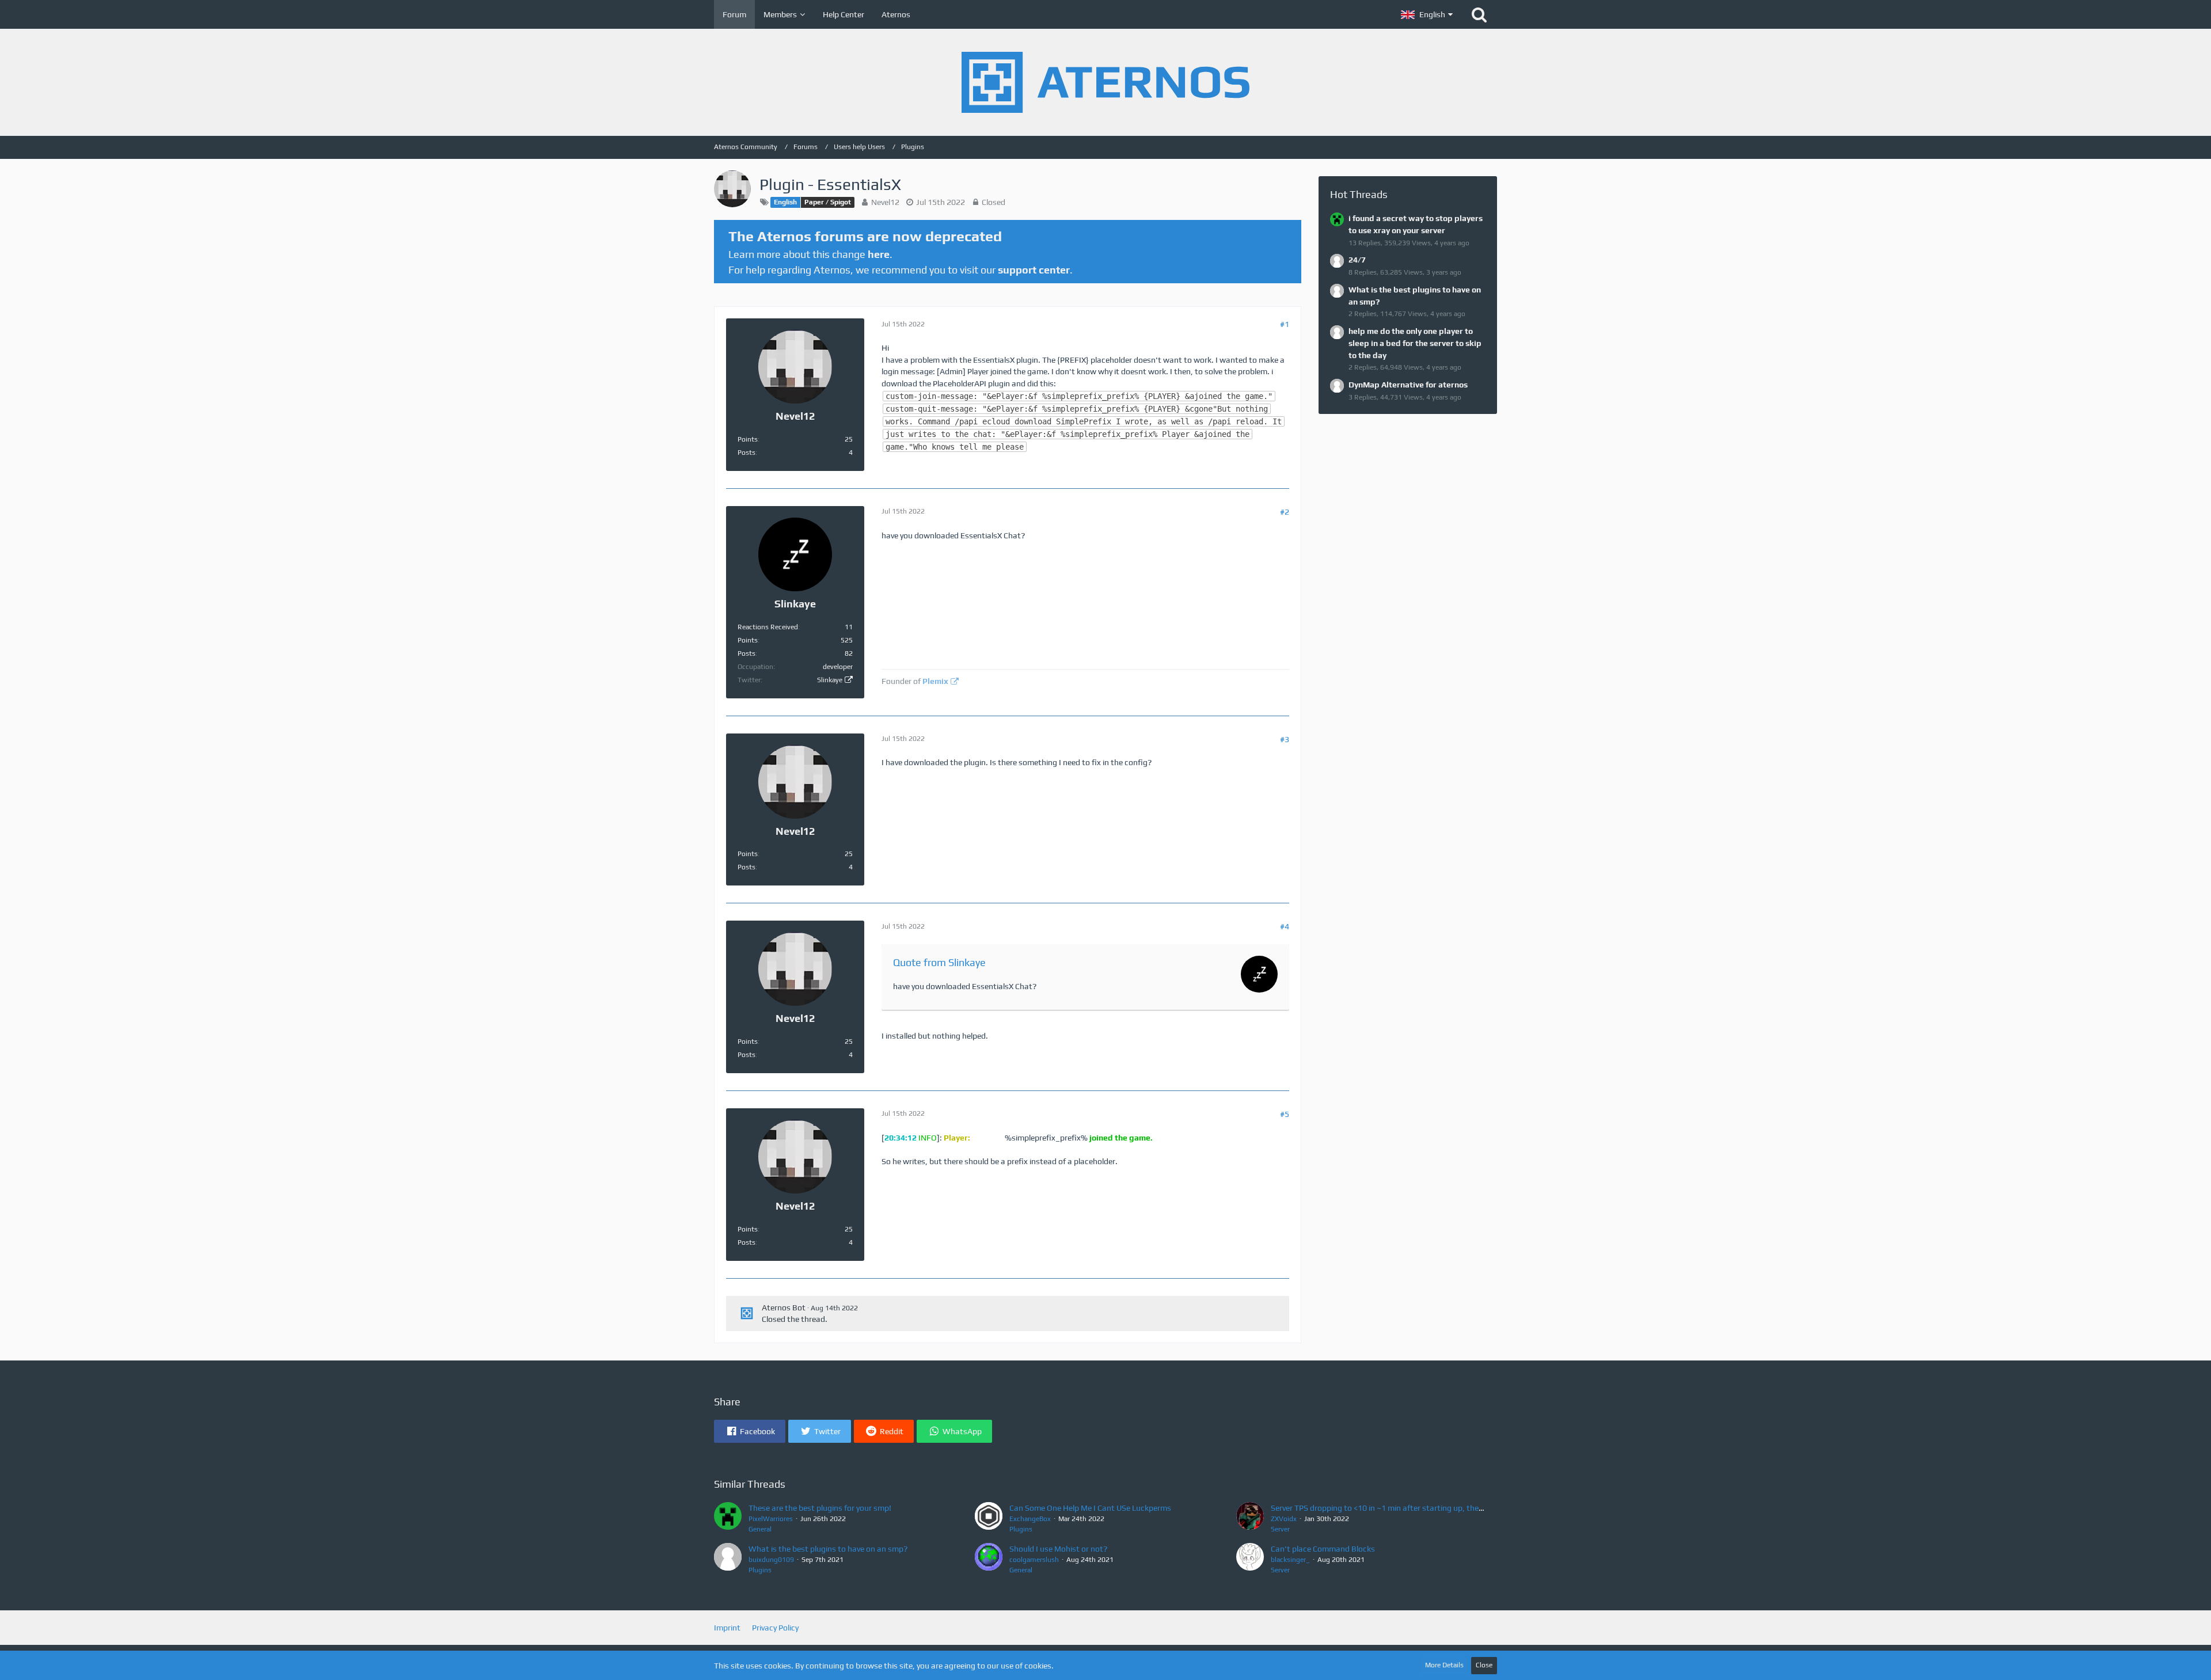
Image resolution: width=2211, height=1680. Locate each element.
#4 (1285, 926)
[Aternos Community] (1105, 82)
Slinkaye (830, 680)
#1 (1285, 324)
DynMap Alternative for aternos (1408, 385)
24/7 (1357, 260)
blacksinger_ (1290, 1560)
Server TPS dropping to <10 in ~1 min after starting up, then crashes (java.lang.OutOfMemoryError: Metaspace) (1470, 1508)
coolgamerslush (1034, 1560)
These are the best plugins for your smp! (820, 1508)
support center (1034, 270)
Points (748, 439)
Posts (747, 453)
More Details (1444, 1665)
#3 (1285, 739)
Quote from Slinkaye (939, 962)
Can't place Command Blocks (1323, 1549)
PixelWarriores (771, 1519)
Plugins (1021, 1529)
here (879, 254)
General (760, 1529)
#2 (1285, 512)
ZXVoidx (1284, 1519)
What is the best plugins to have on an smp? (828, 1549)
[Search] (1479, 14)
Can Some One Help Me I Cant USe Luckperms (1090, 1508)
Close (1484, 1665)
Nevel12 (885, 202)
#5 (1285, 1114)
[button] (1427, 14)
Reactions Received (768, 627)
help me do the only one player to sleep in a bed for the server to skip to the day (1415, 343)
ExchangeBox (1030, 1519)
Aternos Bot (784, 1307)
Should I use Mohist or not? (1058, 1549)
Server (1280, 1529)
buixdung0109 (771, 1560)
